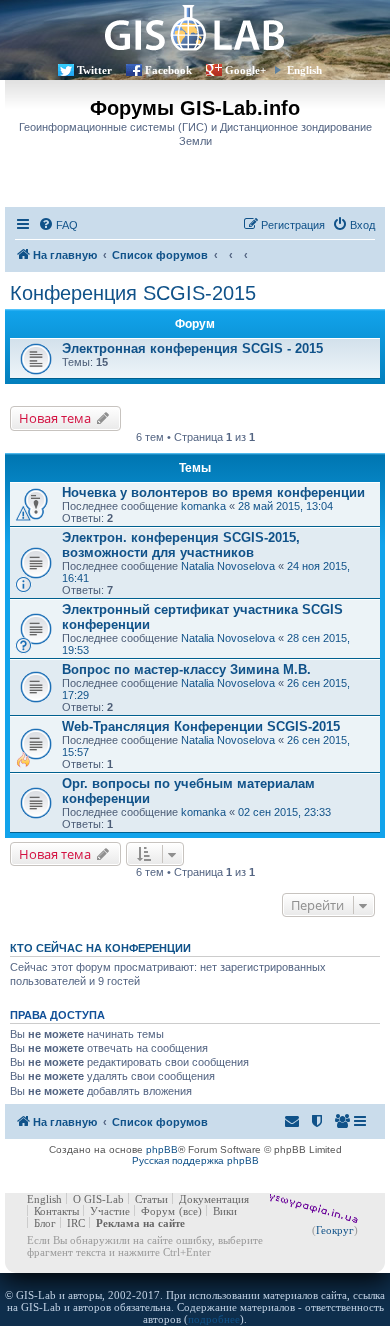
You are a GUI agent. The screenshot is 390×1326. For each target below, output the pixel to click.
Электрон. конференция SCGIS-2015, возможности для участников (181, 545)
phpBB (162, 1149)
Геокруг (335, 1230)
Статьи (151, 1199)
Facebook (168, 70)
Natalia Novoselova (228, 566)
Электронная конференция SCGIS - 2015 (192, 348)
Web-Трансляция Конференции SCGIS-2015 (201, 726)
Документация (214, 1199)
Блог (45, 1223)
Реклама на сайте (140, 1223)
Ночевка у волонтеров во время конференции (213, 492)
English (304, 70)
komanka (203, 506)
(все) (190, 1211)
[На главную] (195, 27)
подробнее (214, 1319)
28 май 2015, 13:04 (285, 506)
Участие (110, 1211)
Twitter (94, 70)
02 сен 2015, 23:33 (284, 812)
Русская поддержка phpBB (195, 1160)
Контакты (56, 1211)
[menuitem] (58, 225)
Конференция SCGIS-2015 (133, 293)
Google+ (245, 70)
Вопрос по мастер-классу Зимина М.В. (186, 669)
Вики (225, 1211)
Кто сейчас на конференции (100, 948)
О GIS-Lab (98, 1199)
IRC (76, 1223)
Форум (158, 1211)
